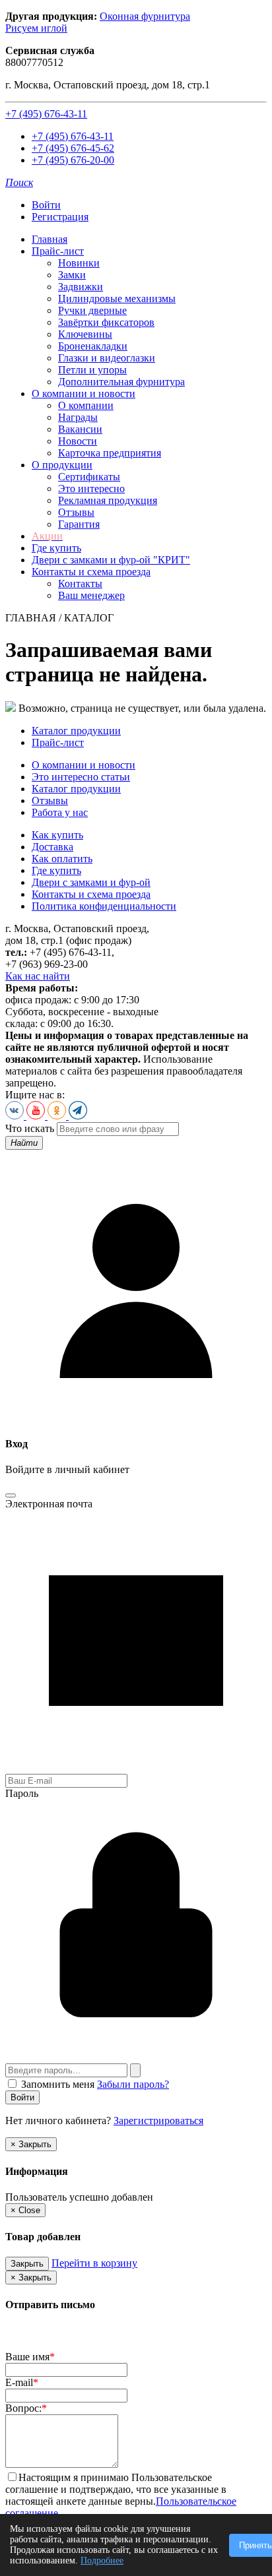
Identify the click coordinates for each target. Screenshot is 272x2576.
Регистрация (60, 217)
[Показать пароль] (135, 2070)
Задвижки (81, 287)
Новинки (79, 263)
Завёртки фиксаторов (106, 322)
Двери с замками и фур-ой (91, 882)
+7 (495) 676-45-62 (73, 148)
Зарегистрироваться (158, 2120)
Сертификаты (89, 477)
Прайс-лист (58, 251)
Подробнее (102, 2560)
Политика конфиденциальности (104, 906)
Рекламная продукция (108, 500)
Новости (78, 441)
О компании (86, 405)
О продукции (62, 465)
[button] (19, 182)
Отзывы (76, 512)
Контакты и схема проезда (91, 572)
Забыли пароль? (133, 2084)
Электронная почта (49, 1504)
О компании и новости (84, 393)
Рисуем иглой (36, 28)
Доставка (52, 847)
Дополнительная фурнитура (121, 382)
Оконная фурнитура (145, 16)
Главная (50, 239)
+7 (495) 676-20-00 (73, 160)
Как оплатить (62, 859)
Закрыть (27, 2264)
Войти (46, 205)
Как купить (57, 835)
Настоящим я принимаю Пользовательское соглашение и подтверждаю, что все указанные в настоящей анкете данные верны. (116, 2489)
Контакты (80, 583)
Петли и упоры (92, 370)
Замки (72, 275)
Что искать (30, 1128)
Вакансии (80, 429)
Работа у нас (60, 812)
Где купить (56, 548)
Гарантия (79, 524)
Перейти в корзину (94, 2263)
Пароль (22, 1793)
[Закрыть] (11, 1495)
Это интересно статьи (81, 777)
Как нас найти (38, 976)
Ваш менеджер (91, 595)
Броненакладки (93, 346)
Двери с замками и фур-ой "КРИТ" (111, 560)
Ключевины (85, 334)
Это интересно (91, 488)
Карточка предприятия (110, 453)
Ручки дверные (92, 310)
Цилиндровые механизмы (117, 298)
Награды (78, 417)
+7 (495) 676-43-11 (46, 114)
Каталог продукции (76, 731)
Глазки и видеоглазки (107, 358)
